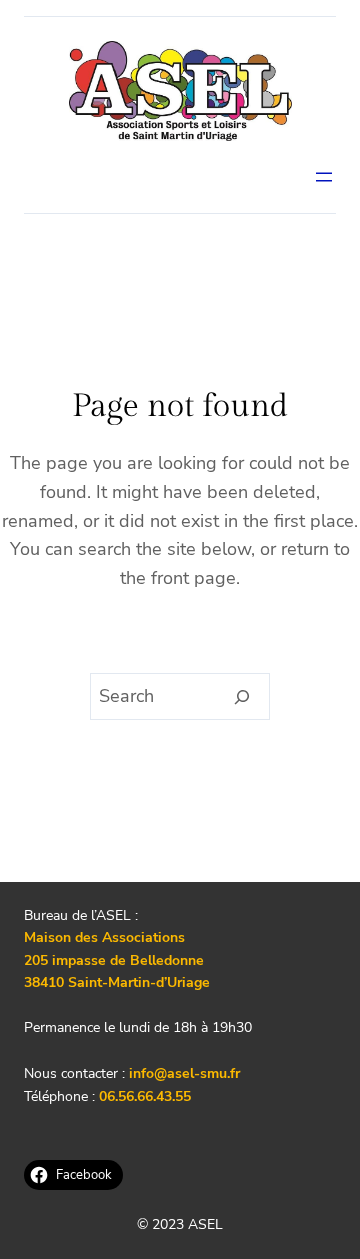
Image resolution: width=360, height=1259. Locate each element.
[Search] (242, 697)
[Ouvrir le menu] (324, 177)
